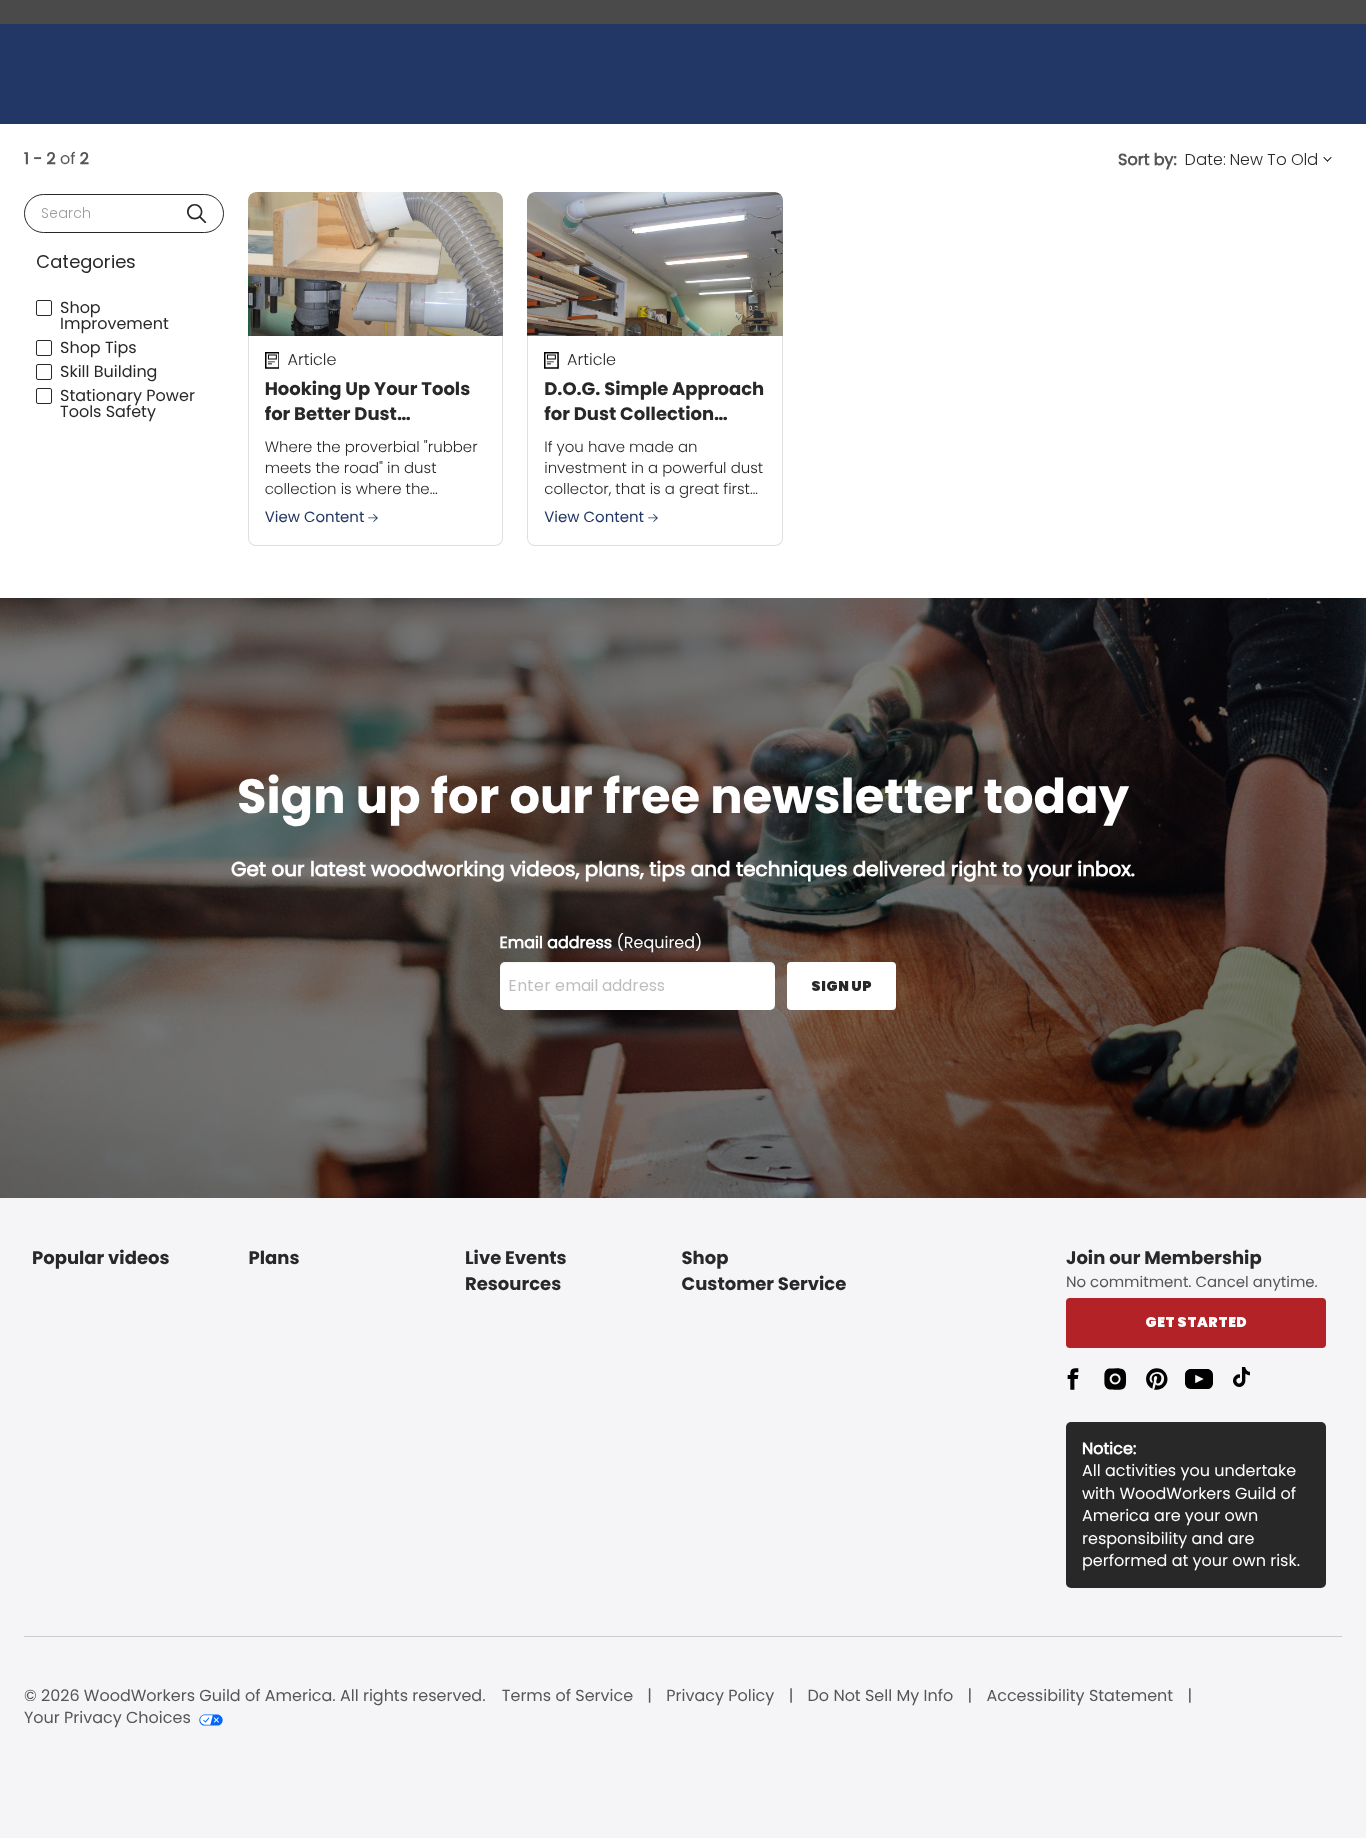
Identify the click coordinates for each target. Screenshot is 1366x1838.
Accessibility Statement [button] (1079, 1696)
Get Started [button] (1196, 1322)
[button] (196, 213)
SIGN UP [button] (841, 986)
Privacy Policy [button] (720, 1696)
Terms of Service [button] (567, 1696)
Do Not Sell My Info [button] (881, 1696)
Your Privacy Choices (107, 1718)
